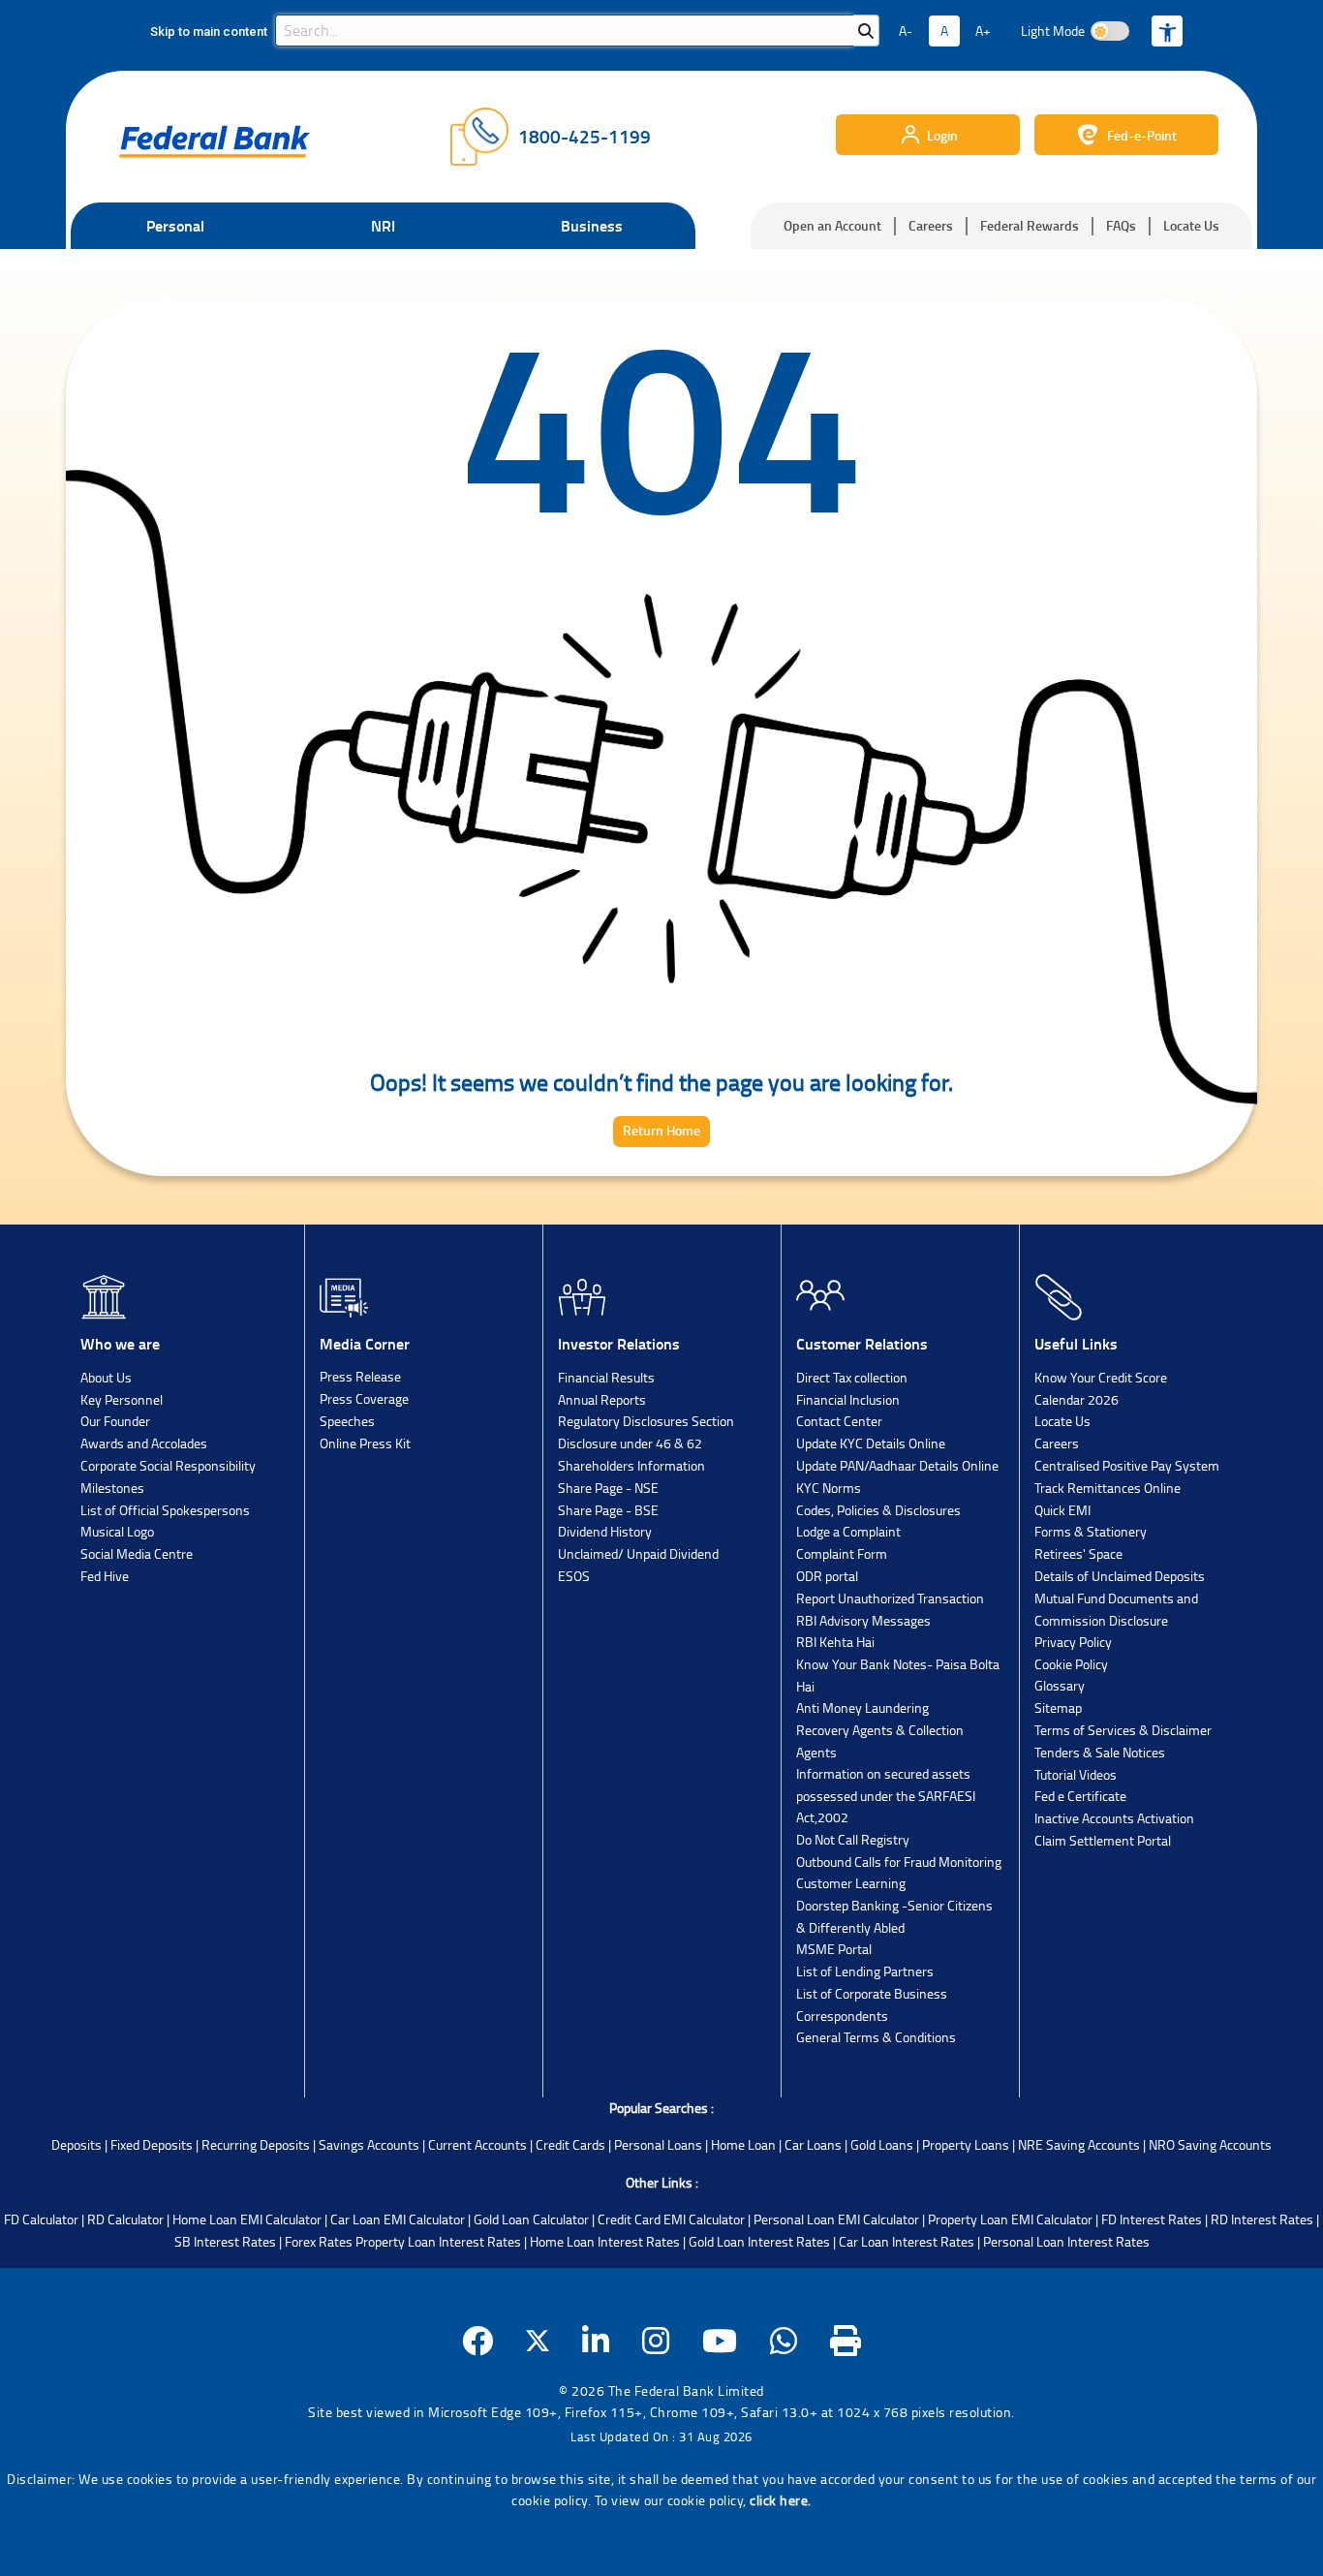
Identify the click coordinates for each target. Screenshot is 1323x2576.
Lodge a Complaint (848, 1531)
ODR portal (827, 1576)
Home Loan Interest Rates (605, 2241)
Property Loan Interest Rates (438, 2241)
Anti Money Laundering (862, 1707)
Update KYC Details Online (871, 1443)
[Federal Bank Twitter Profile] (538, 2341)
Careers (931, 225)
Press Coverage (364, 1398)
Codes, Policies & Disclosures (878, 1510)
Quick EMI (1062, 1510)
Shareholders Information (631, 1465)
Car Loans (813, 2144)
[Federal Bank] (215, 141)
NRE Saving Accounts (1079, 2144)
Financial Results (606, 1377)
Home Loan (743, 2144)
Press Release (360, 1376)
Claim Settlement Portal (1103, 1840)
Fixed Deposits (152, 2144)
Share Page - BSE (608, 1510)
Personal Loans (658, 2144)
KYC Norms (829, 1488)
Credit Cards (570, 2144)
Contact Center (839, 1421)
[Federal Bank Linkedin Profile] (596, 2341)
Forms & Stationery (1091, 1531)
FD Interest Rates (1152, 2219)
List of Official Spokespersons (165, 1510)
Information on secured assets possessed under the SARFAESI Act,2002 (886, 1795)
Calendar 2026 (1077, 1399)
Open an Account (832, 225)
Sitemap (1058, 1707)
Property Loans (966, 2144)
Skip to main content (209, 31)
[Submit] (866, 31)
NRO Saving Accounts (1210, 2144)
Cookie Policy (1071, 1664)
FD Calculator (41, 2219)
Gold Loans (882, 2144)
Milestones (112, 1488)
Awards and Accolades (144, 1443)
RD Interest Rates (1262, 2219)
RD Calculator (125, 2219)
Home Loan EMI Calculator (247, 2219)
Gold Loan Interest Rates (759, 2241)
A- (906, 31)
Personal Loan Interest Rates (1066, 2241)
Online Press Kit (365, 1443)
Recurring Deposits (256, 2144)
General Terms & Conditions (876, 2037)
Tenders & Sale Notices (1100, 1752)
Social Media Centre (137, 1553)
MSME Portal (834, 1949)
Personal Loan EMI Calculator (836, 2219)
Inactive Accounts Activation (1114, 1818)
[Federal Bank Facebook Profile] (478, 2341)
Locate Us (1191, 225)
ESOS (574, 1576)
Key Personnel (122, 1399)
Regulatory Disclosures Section (646, 1421)
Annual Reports (602, 1399)
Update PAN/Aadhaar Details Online (897, 1465)
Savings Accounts (369, 2144)
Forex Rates (319, 2241)
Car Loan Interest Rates (907, 2241)
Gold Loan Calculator (531, 2219)
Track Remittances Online (1108, 1488)
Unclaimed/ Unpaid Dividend (638, 1553)
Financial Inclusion (848, 1399)
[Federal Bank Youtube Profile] (720, 2341)
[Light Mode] (1110, 31)
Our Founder (115, 1421)
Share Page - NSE (608, 1488)
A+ (983, 31)
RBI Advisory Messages (863, 1620)
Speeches (347, 1421)
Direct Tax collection (852, 1377)
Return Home (661, 1130)
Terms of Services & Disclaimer (1123, 1730)
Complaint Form (842, 1553)
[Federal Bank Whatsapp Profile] (784, 2341)
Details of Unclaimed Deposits (1120, 1576)
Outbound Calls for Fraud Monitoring (899, 1862)
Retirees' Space (1078, 1553)
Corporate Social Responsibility (168, 1465)
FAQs (1121, 225)
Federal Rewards (1030, 225)
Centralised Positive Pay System (1127, 1465)
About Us (106, 1377)
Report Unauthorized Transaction (890, 1598)
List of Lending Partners (865, 1971)
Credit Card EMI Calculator (671, 2219)
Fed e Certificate (1080, 1796)
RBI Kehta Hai (835, 1642)
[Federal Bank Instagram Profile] (656, 2341)
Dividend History (605, 1531)
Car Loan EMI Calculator (398, 2219)
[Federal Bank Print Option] (846, 2341)
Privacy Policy (1073, 1642)
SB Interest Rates (225, 2241)
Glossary (1060, 1685)
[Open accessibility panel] (1167, 31)
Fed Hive (105, 1576)
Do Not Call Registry (853, 1839)
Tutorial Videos (1076, 1774)
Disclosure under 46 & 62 (630, 1443)
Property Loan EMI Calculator (1010, 2219)
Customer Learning (851, 1883)
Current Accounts (477, 2144)
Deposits (77, 2144)
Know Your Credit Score (1101, 1377)
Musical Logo (117, 1531)
